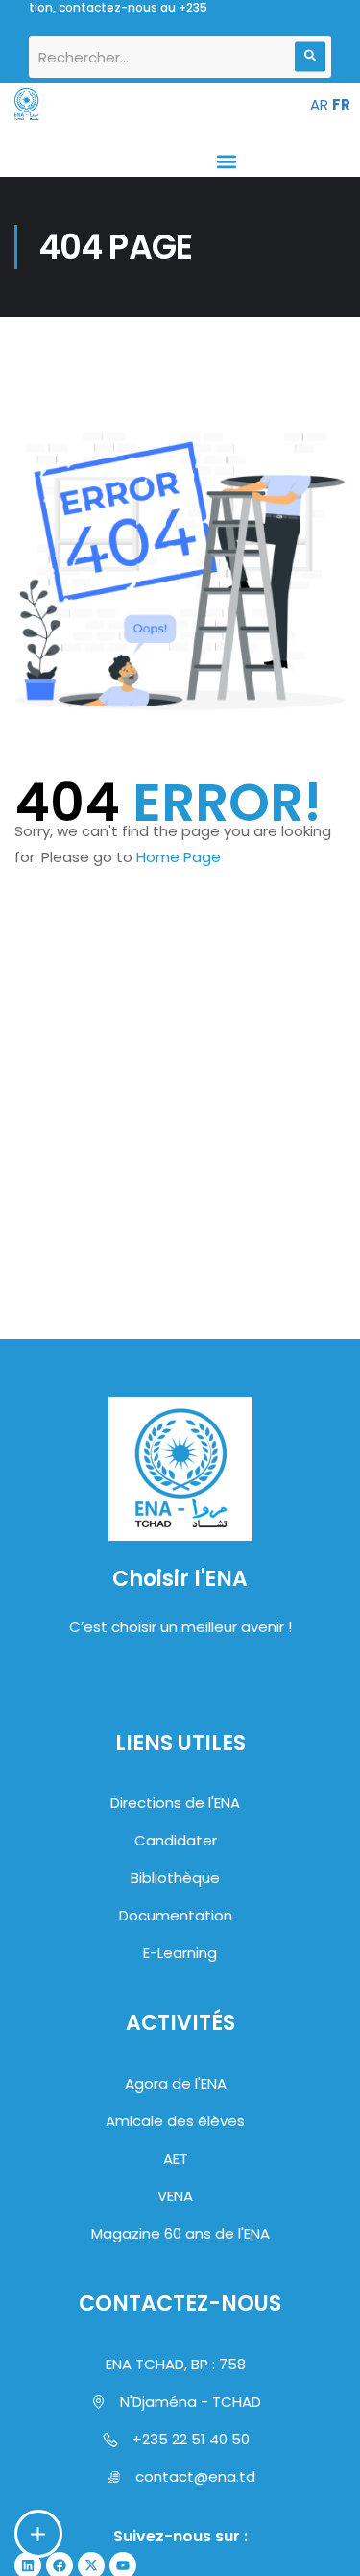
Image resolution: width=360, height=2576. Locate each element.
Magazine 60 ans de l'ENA (180, 2233)
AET (176, 2158)
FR (341, 104)
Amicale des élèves (175, 2121)
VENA (175, 2196)
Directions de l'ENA (175, 1803)
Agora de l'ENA (176, 2083)
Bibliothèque (175, 1878)
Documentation (176, 1915)
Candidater (176, 1840)
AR (319, 104)
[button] (226, 161)
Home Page (179, 857)
